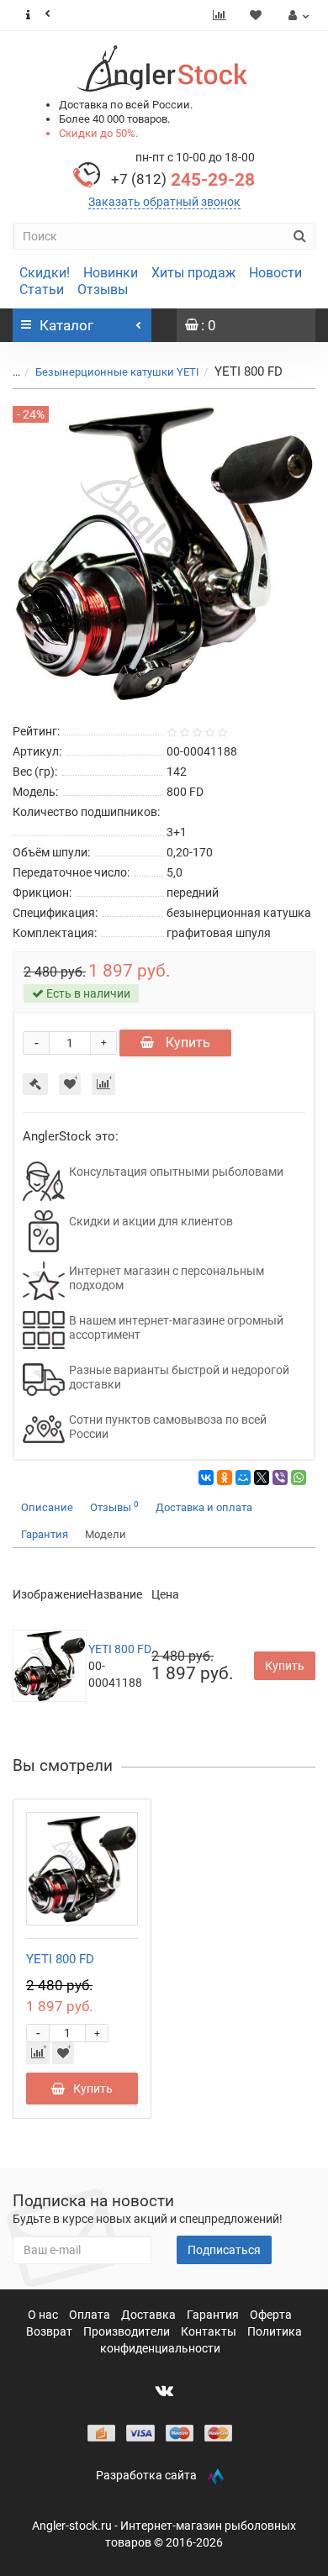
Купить (186, 1043)
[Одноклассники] (225, 1478)
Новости (275, 273)
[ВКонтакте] (206, 1478)
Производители (128, 2331)
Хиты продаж (193, 273)
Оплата (91, 2315)
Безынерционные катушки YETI (117, 372)
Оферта (271, 2315)
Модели (106, 1534)
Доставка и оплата (204, 1507)
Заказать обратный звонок (164, 202)
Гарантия (45, 1534)
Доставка (150, 2315)
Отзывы (103, 290)
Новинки (111, 273)
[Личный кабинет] (296, 15)
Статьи (42, 290)
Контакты (210, 2331)
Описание (47, 1507)
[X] (262, 1478)
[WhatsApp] (299, 1478)
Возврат (50, 2331)
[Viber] (280, 1478)
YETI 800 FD (120, 1649)
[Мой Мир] (243, 1478)
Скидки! (45, 273)
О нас (44, 2315)
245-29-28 (183, 180)
